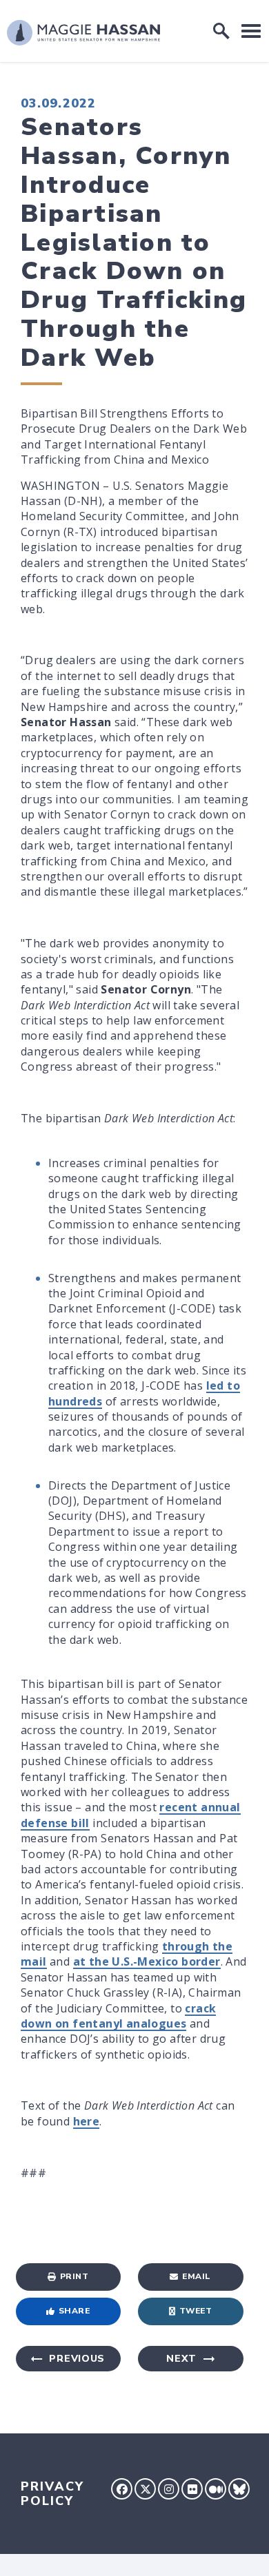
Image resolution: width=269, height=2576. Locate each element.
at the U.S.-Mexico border (147, 1961)
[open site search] (221, 31)
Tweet (196, 2311)
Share (74, 2311)
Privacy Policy (52, 2494)
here (87, 2121)
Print (74, 2276)
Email (197, 2276)
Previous (77, 2359)
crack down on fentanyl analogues (118, 2016)
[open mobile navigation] (251, 31)
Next (181, 2359)
